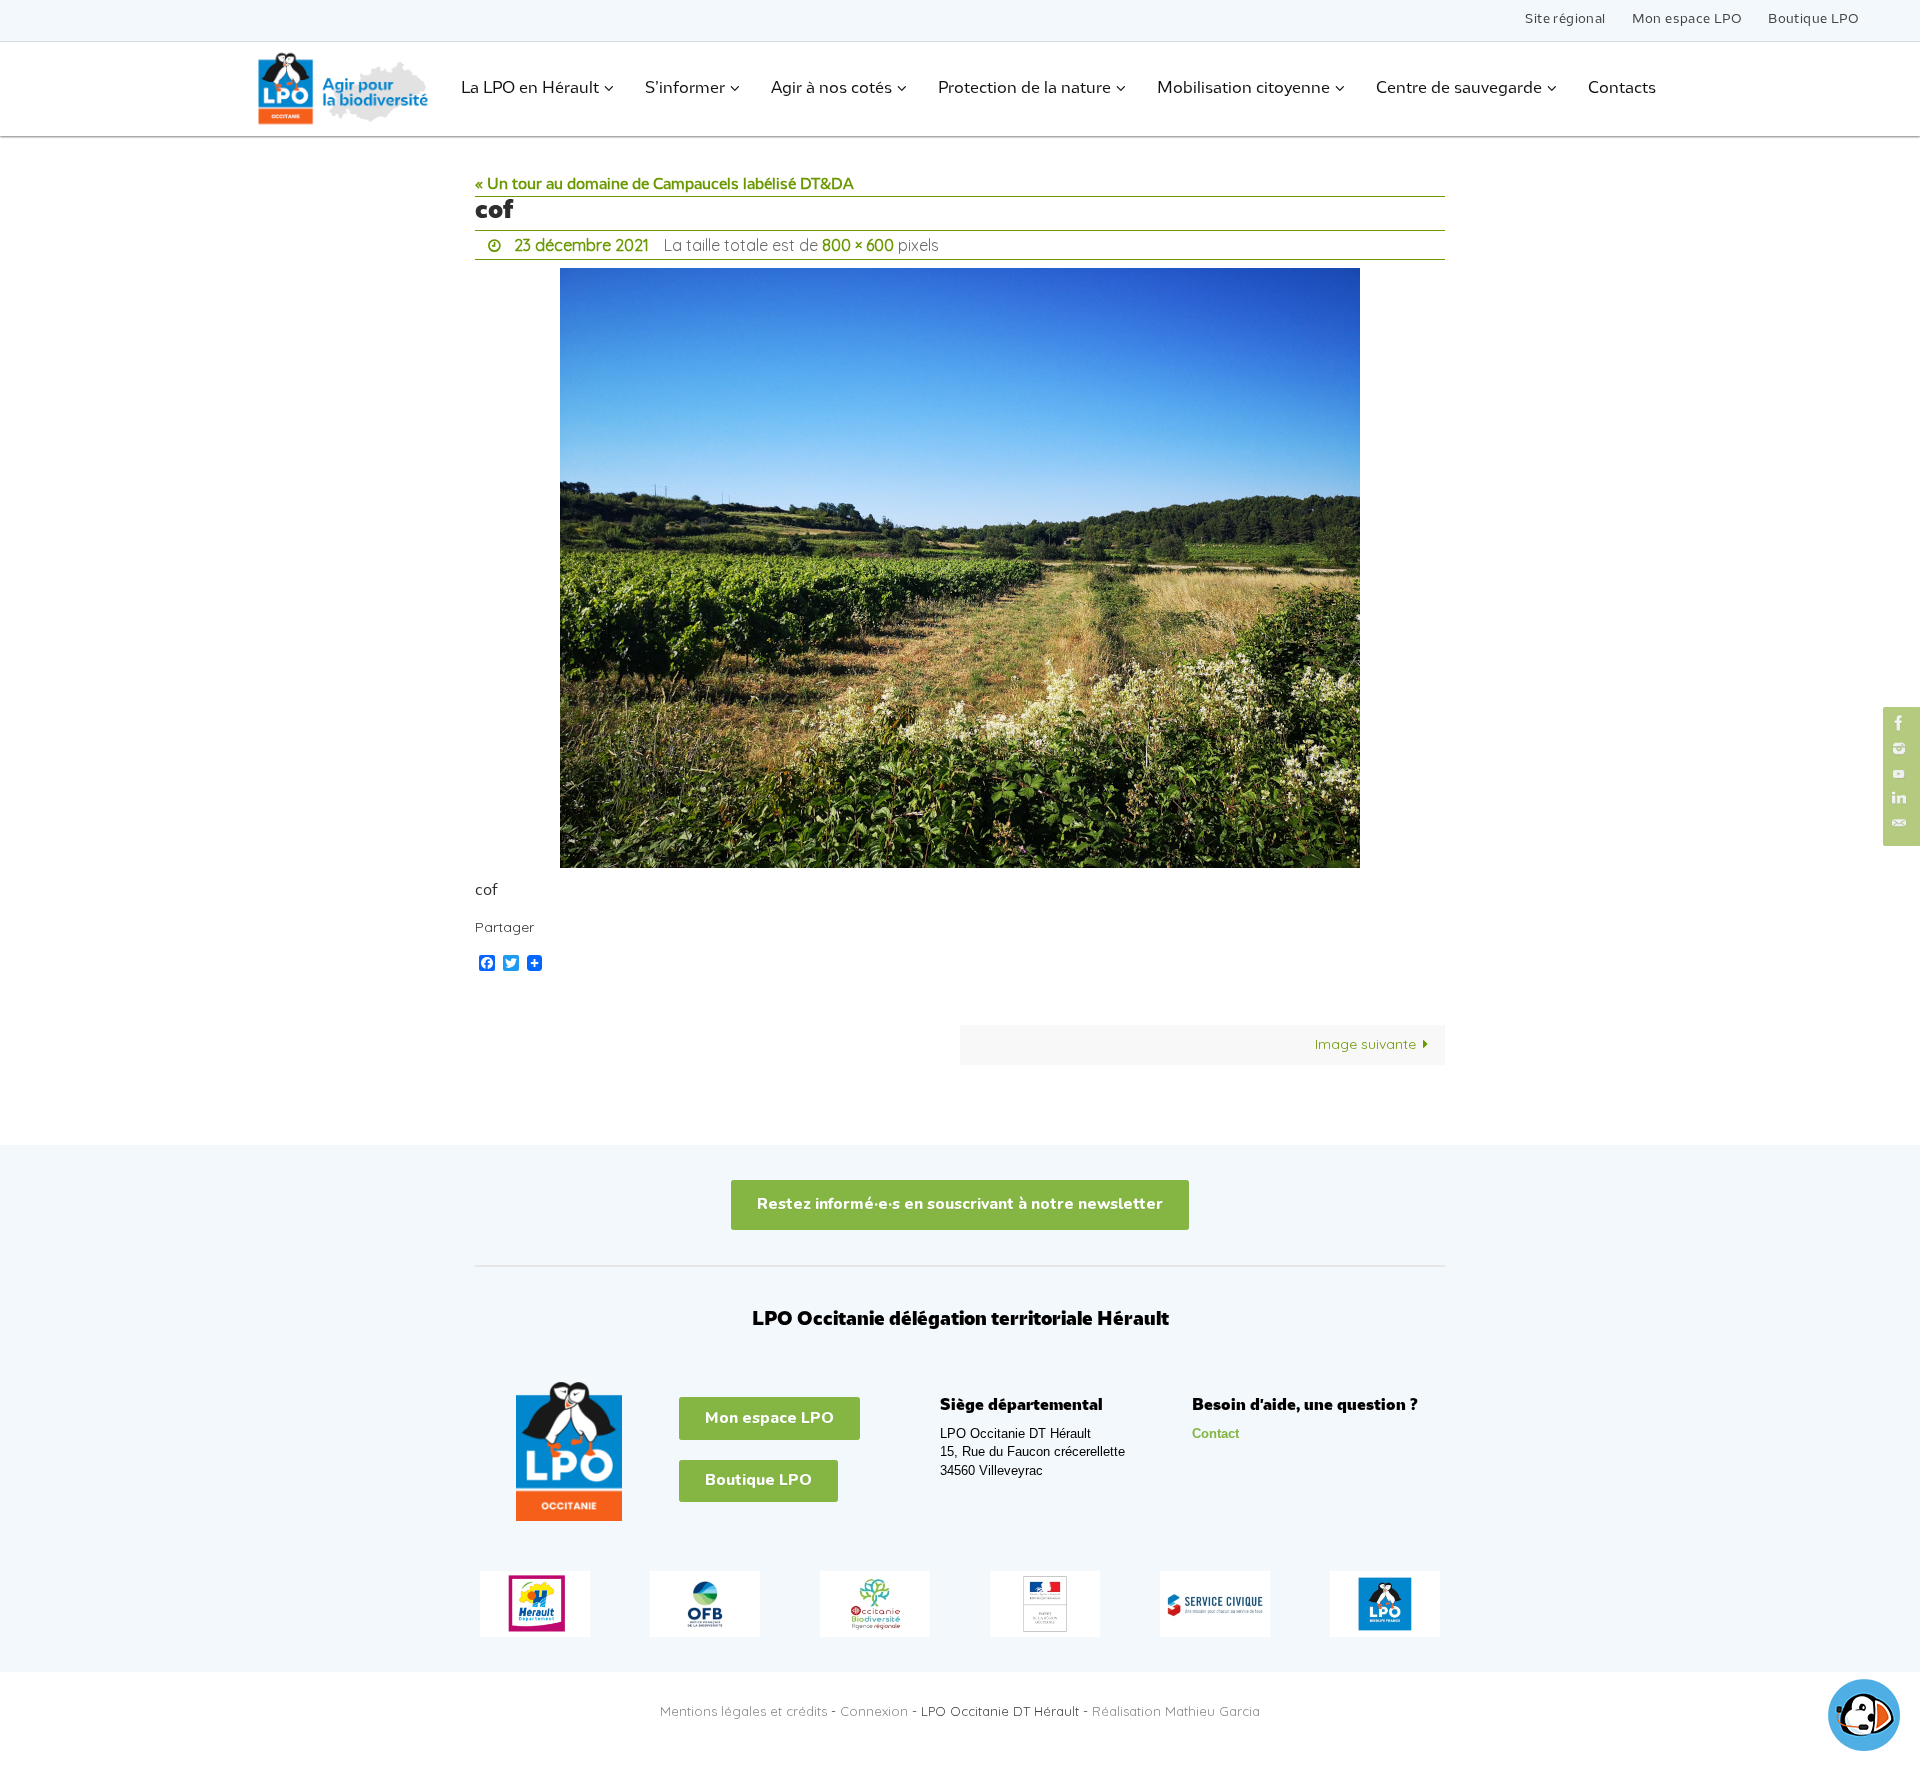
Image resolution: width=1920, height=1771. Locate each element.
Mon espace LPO (1687, 19)
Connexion (874, 1711)
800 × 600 (858, 245)
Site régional (1565, 19)
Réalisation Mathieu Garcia (1176, 1711)
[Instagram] (1899, 748)
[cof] (960, 568)
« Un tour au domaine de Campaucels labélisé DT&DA (664, 185)
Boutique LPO (1813, 19)
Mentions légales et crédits (743, 1711)
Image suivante (1365, 1044)
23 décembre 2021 (581, 245)
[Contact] (1899, 823)
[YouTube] (1899, 773)
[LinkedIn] (1899, 798)
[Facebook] (1899, 722)
